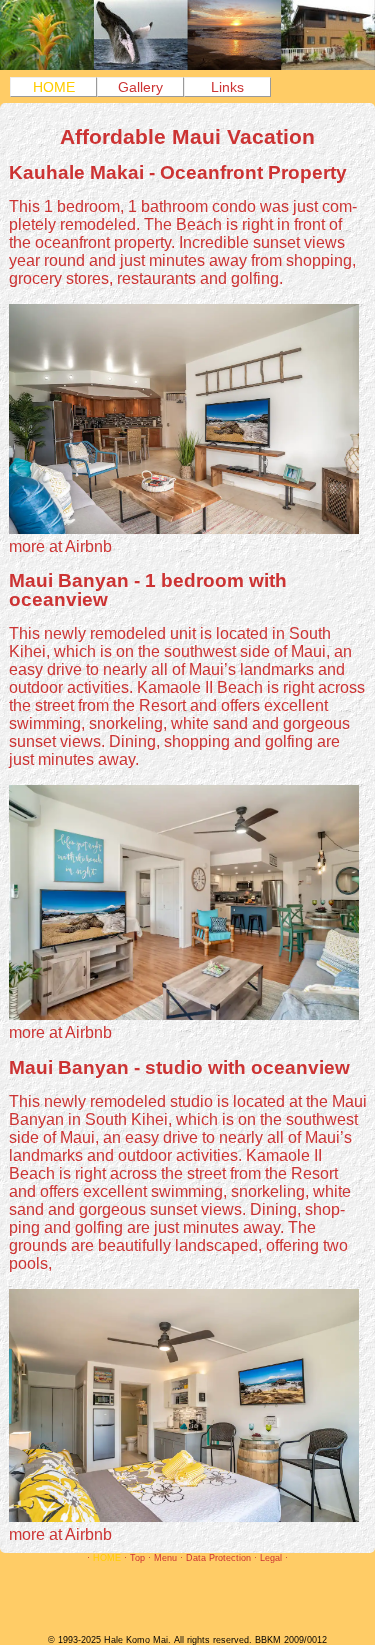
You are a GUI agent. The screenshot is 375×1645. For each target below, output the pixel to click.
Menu (165, 1558)
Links (227, 87)
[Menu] (187, 64)
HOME (54, 87)
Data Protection (218, 1558)
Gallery (140, 87)
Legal (271, 1558)
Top (137, 1558)
